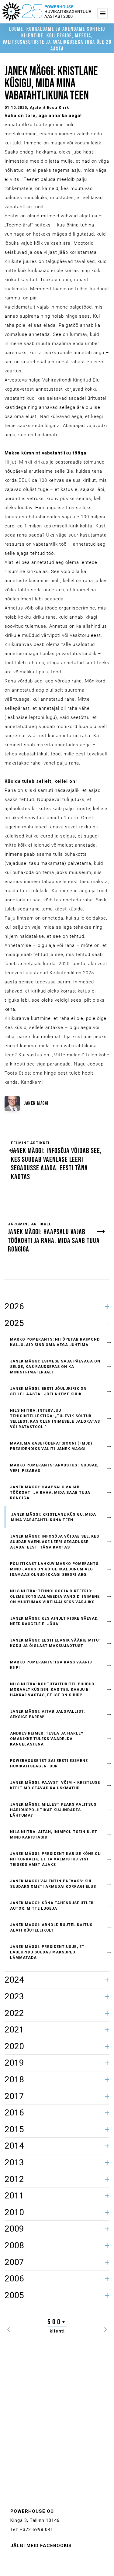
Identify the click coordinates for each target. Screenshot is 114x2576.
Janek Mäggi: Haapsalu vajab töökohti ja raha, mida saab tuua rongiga (50, 1493)
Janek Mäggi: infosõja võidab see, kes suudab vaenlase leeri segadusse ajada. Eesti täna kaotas (55, 1542)
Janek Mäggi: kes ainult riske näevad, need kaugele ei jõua (54, 1621)
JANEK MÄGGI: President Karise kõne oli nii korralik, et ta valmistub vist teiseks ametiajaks (56, 1859)
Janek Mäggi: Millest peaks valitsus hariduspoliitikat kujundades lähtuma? (53, 1810)
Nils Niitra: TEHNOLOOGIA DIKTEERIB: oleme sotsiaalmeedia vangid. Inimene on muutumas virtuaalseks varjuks (55, 1597)
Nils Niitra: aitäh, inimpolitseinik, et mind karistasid (54, 1835)
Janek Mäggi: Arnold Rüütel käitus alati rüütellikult (51, 1928)
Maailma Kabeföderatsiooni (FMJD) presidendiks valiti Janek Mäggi (51, 1446)
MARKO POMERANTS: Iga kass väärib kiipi (51, 1665)
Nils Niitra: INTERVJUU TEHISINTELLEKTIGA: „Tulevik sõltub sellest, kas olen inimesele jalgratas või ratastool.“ (55, 1419)
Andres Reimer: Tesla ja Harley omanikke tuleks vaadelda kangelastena (47, 1739)
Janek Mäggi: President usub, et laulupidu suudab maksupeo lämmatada (47, 1952)
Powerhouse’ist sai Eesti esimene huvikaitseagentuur (49, 1763)
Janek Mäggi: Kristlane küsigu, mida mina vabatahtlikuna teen (54, 1517)
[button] (9, 2328)
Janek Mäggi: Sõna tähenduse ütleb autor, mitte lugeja (52, 1906)
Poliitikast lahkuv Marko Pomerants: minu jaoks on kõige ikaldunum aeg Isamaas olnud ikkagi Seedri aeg (55, 1569)
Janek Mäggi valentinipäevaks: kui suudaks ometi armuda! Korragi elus (53, 1884)
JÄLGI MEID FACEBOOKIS (41, 2546)
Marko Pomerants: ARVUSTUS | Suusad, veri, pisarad (54, 1468)
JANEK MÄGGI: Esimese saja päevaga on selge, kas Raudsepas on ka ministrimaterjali (55, 1367)
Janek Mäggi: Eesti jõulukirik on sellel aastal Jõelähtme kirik (48, 1391)
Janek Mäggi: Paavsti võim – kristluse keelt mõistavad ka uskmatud (55, 1785)
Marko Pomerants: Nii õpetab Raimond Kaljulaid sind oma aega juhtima (55, 1342)
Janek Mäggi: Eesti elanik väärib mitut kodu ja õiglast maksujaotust (56, 1643)
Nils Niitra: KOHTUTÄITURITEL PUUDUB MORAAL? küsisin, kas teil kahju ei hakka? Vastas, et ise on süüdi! (52, 1690)
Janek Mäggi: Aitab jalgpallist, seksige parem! (47, 1714)
